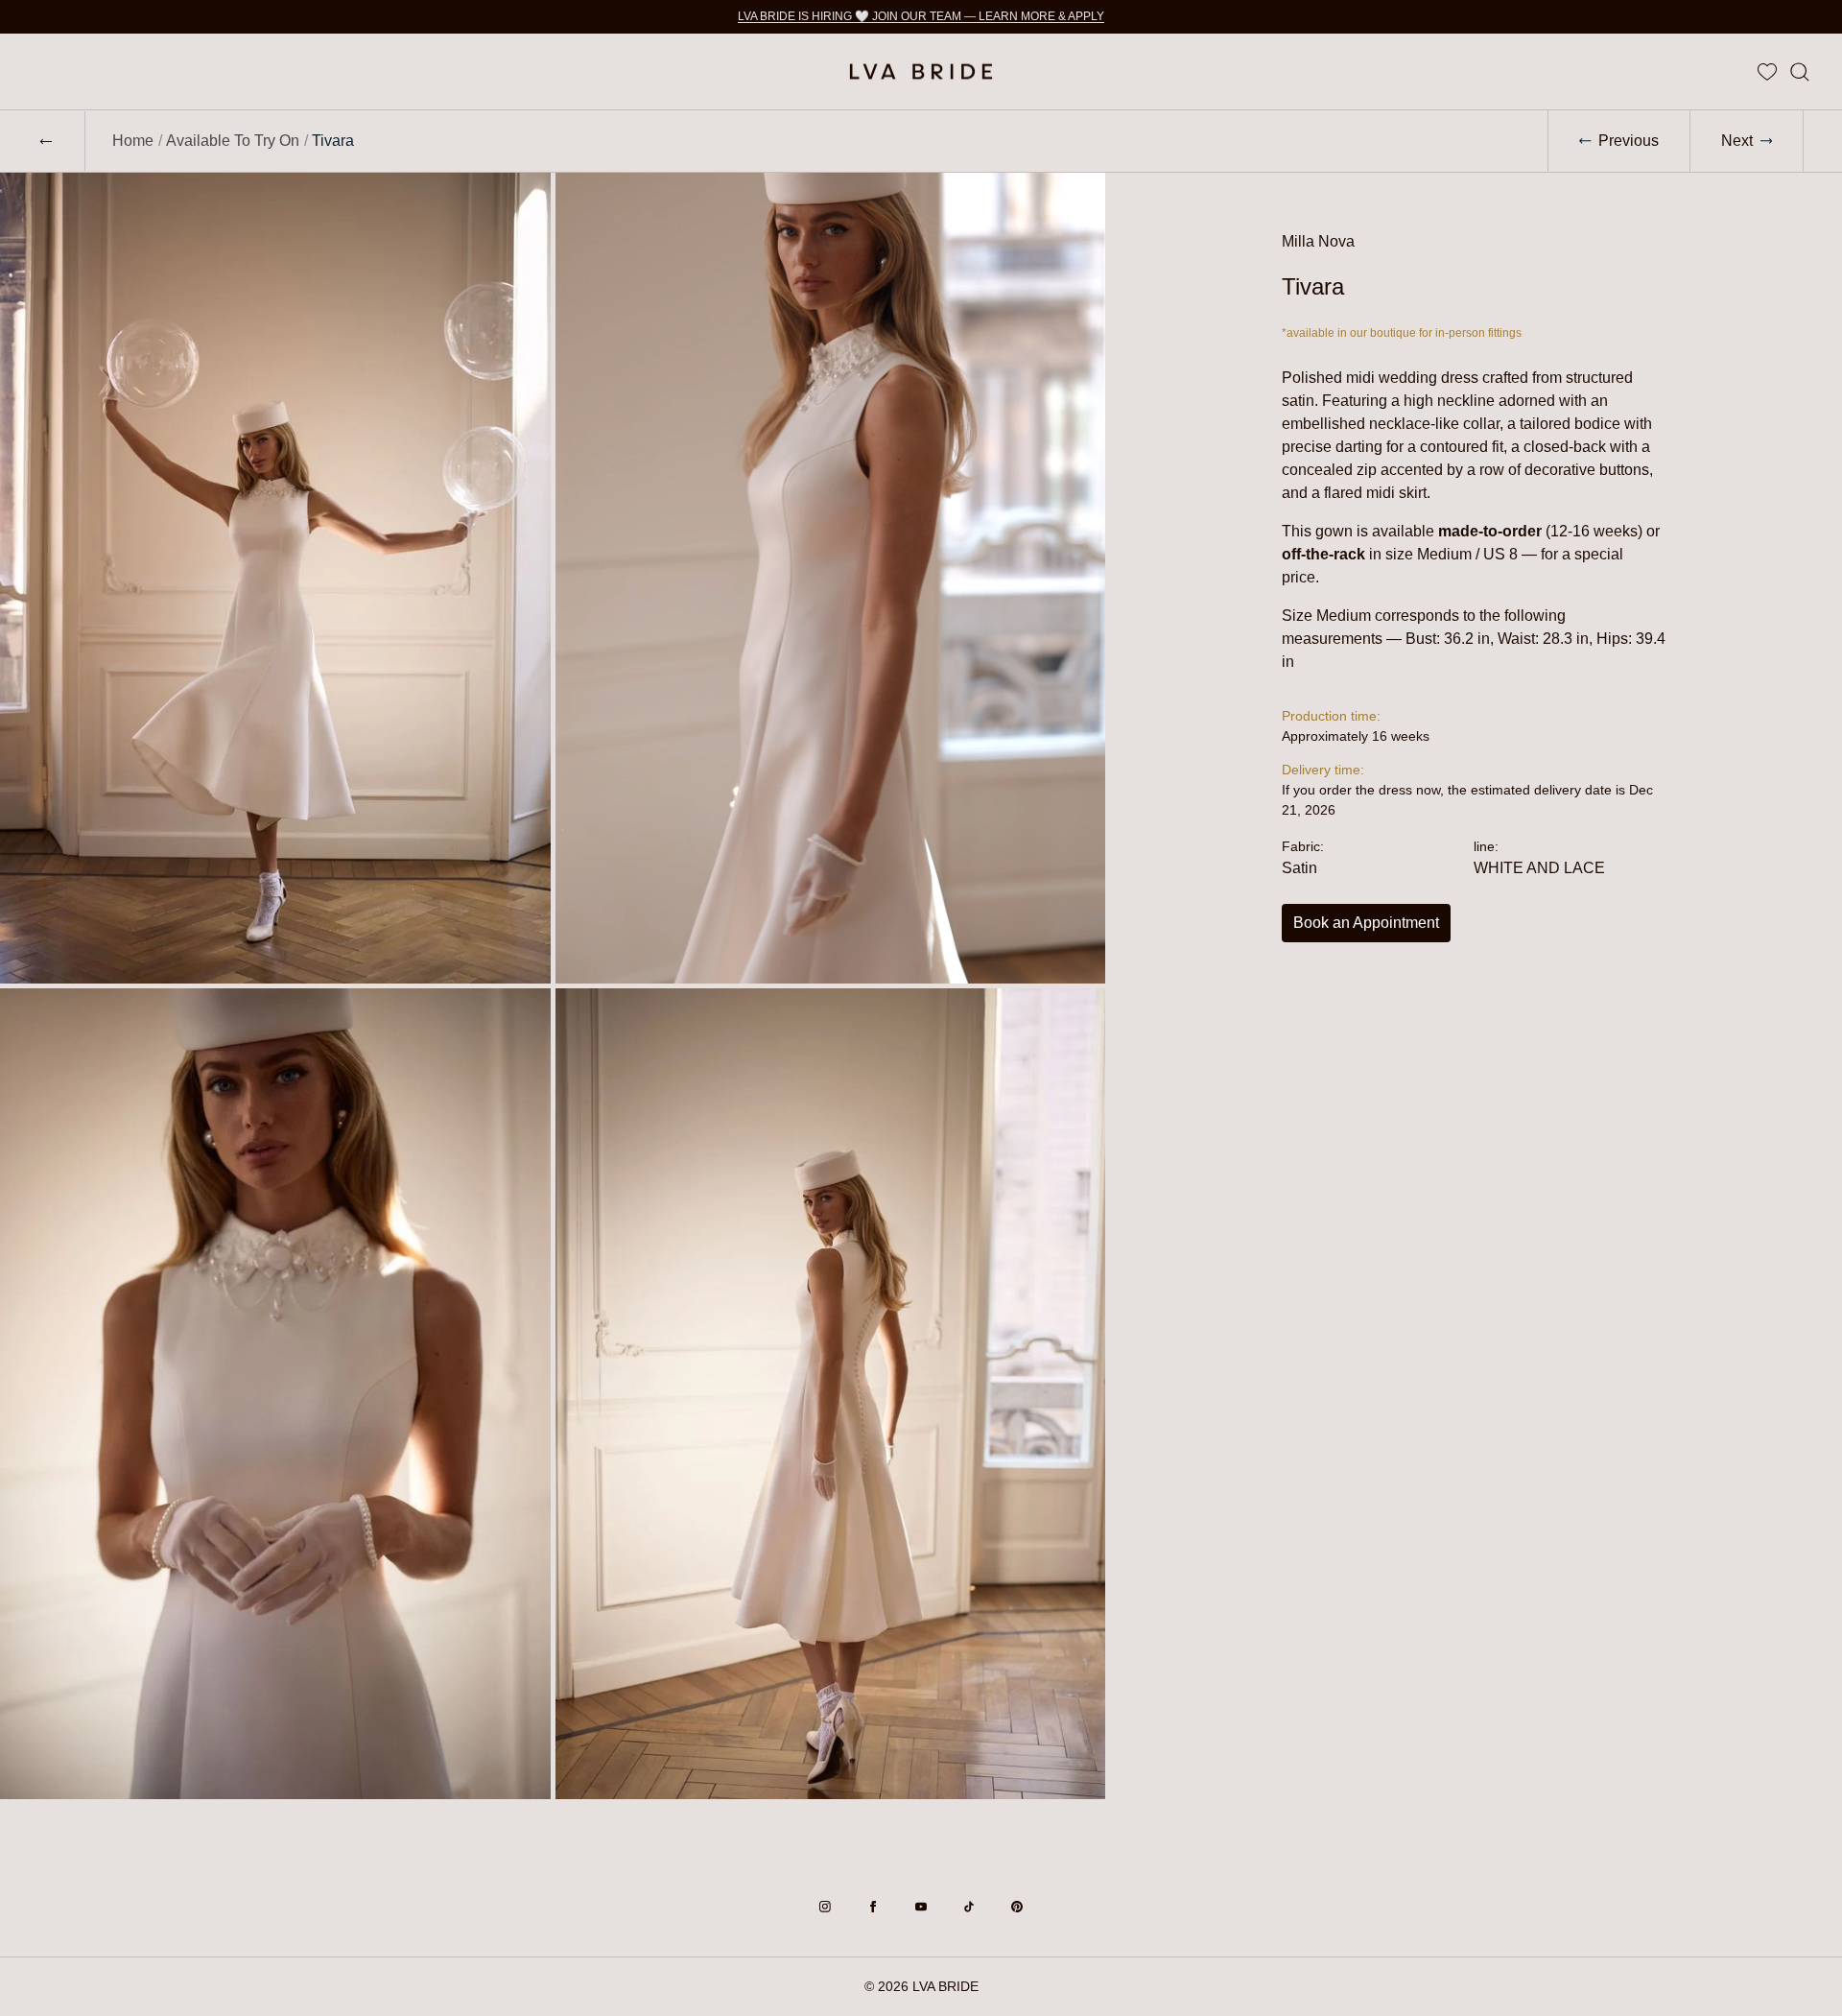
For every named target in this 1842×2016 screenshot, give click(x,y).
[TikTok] (969, 1907)
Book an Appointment (1366, 923)
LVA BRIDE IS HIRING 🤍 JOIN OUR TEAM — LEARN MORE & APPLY (921, 16)
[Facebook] (873, 1907)
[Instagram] (825, 1907)
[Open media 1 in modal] (275, 578)
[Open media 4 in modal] (831, 1394)
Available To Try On (233, 141)
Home (133, 141)
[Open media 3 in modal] (275, 1394)
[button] (1800, 71)
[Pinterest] (1017, 1907)
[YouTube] (921, 1907)
